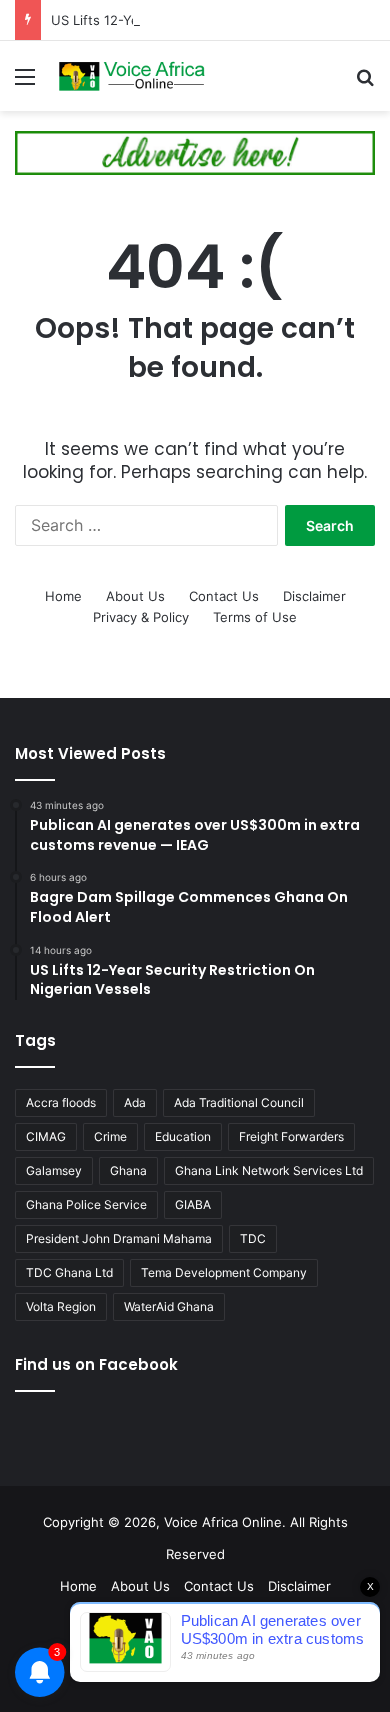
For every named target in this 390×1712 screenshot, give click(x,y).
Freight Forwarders (291, 1136)
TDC (253, 1238)
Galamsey (54, 1170)
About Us (135, 596)
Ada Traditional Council (239, 1102)
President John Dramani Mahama (119, 1238)
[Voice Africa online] (130, 76)
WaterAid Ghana (169, 1306)
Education (183, 1136)
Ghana (128, 1170)
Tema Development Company (224, 1272)
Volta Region (61, 1306)
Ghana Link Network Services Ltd (269, 1170)
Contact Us (224, 596)
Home (63, 596)
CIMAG (46, 1136)
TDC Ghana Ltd (69, 1272)
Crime (110, 1136)
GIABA (193, 1204)
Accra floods (61, 1102)
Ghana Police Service (86, 1204)
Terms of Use (255, 617)
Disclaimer (314, 596)
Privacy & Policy (141, 617)
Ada (135, 1102)
